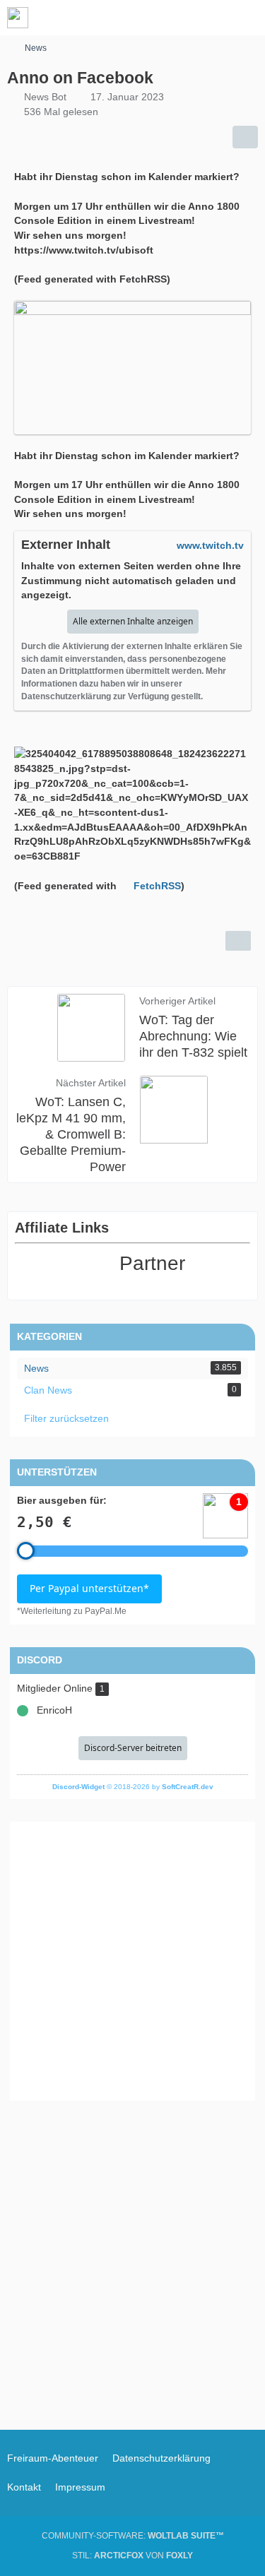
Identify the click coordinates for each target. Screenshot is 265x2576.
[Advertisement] (132, 1961)
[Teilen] (245, 137)
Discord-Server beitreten (133, 1748)
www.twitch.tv (210, 545)
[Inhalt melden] (238, 941)
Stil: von (132, 2556)
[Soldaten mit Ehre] (18, 18)
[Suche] (176, 18)
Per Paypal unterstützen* (89, 1588)
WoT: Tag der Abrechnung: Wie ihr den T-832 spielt (193, 1036)
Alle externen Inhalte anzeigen (133, 621)
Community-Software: (133, 2536)
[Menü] (247, 18)
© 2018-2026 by (133, 1787)
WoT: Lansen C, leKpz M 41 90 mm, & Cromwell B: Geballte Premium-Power (71, 1134)
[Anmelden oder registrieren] (211, 18)
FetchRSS (157, 886)
